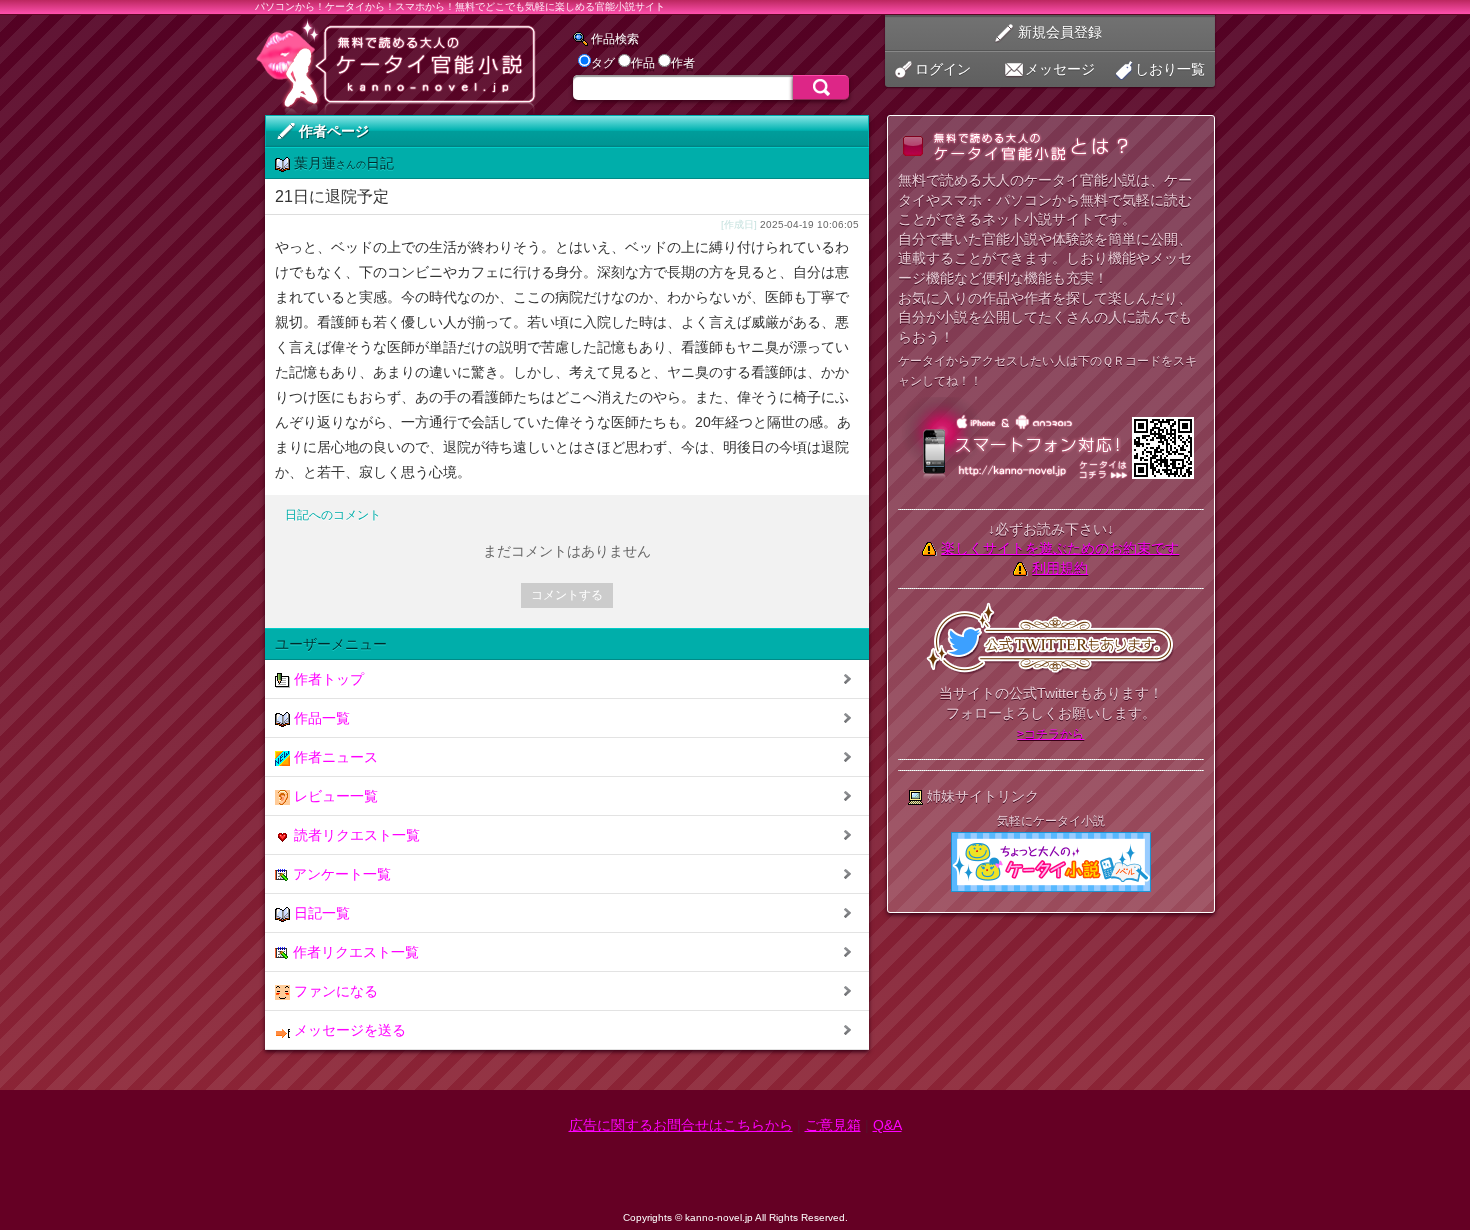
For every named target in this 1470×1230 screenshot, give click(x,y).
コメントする (567, 595)
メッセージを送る (348, 1030)
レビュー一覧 (334, 796)
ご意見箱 (833, 1125)
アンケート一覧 (340, 874)
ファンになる (334, 991)
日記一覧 (320, 913)
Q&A (887, 1125)
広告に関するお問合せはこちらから (681, 1125)
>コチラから (1050, 734)
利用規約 (1060, 568)
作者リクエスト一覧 (354, 952)
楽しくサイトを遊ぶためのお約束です (1060, 548)
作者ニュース (334, 757)
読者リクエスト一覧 (355, 835)
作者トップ (327, 679)
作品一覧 (320, 718)
